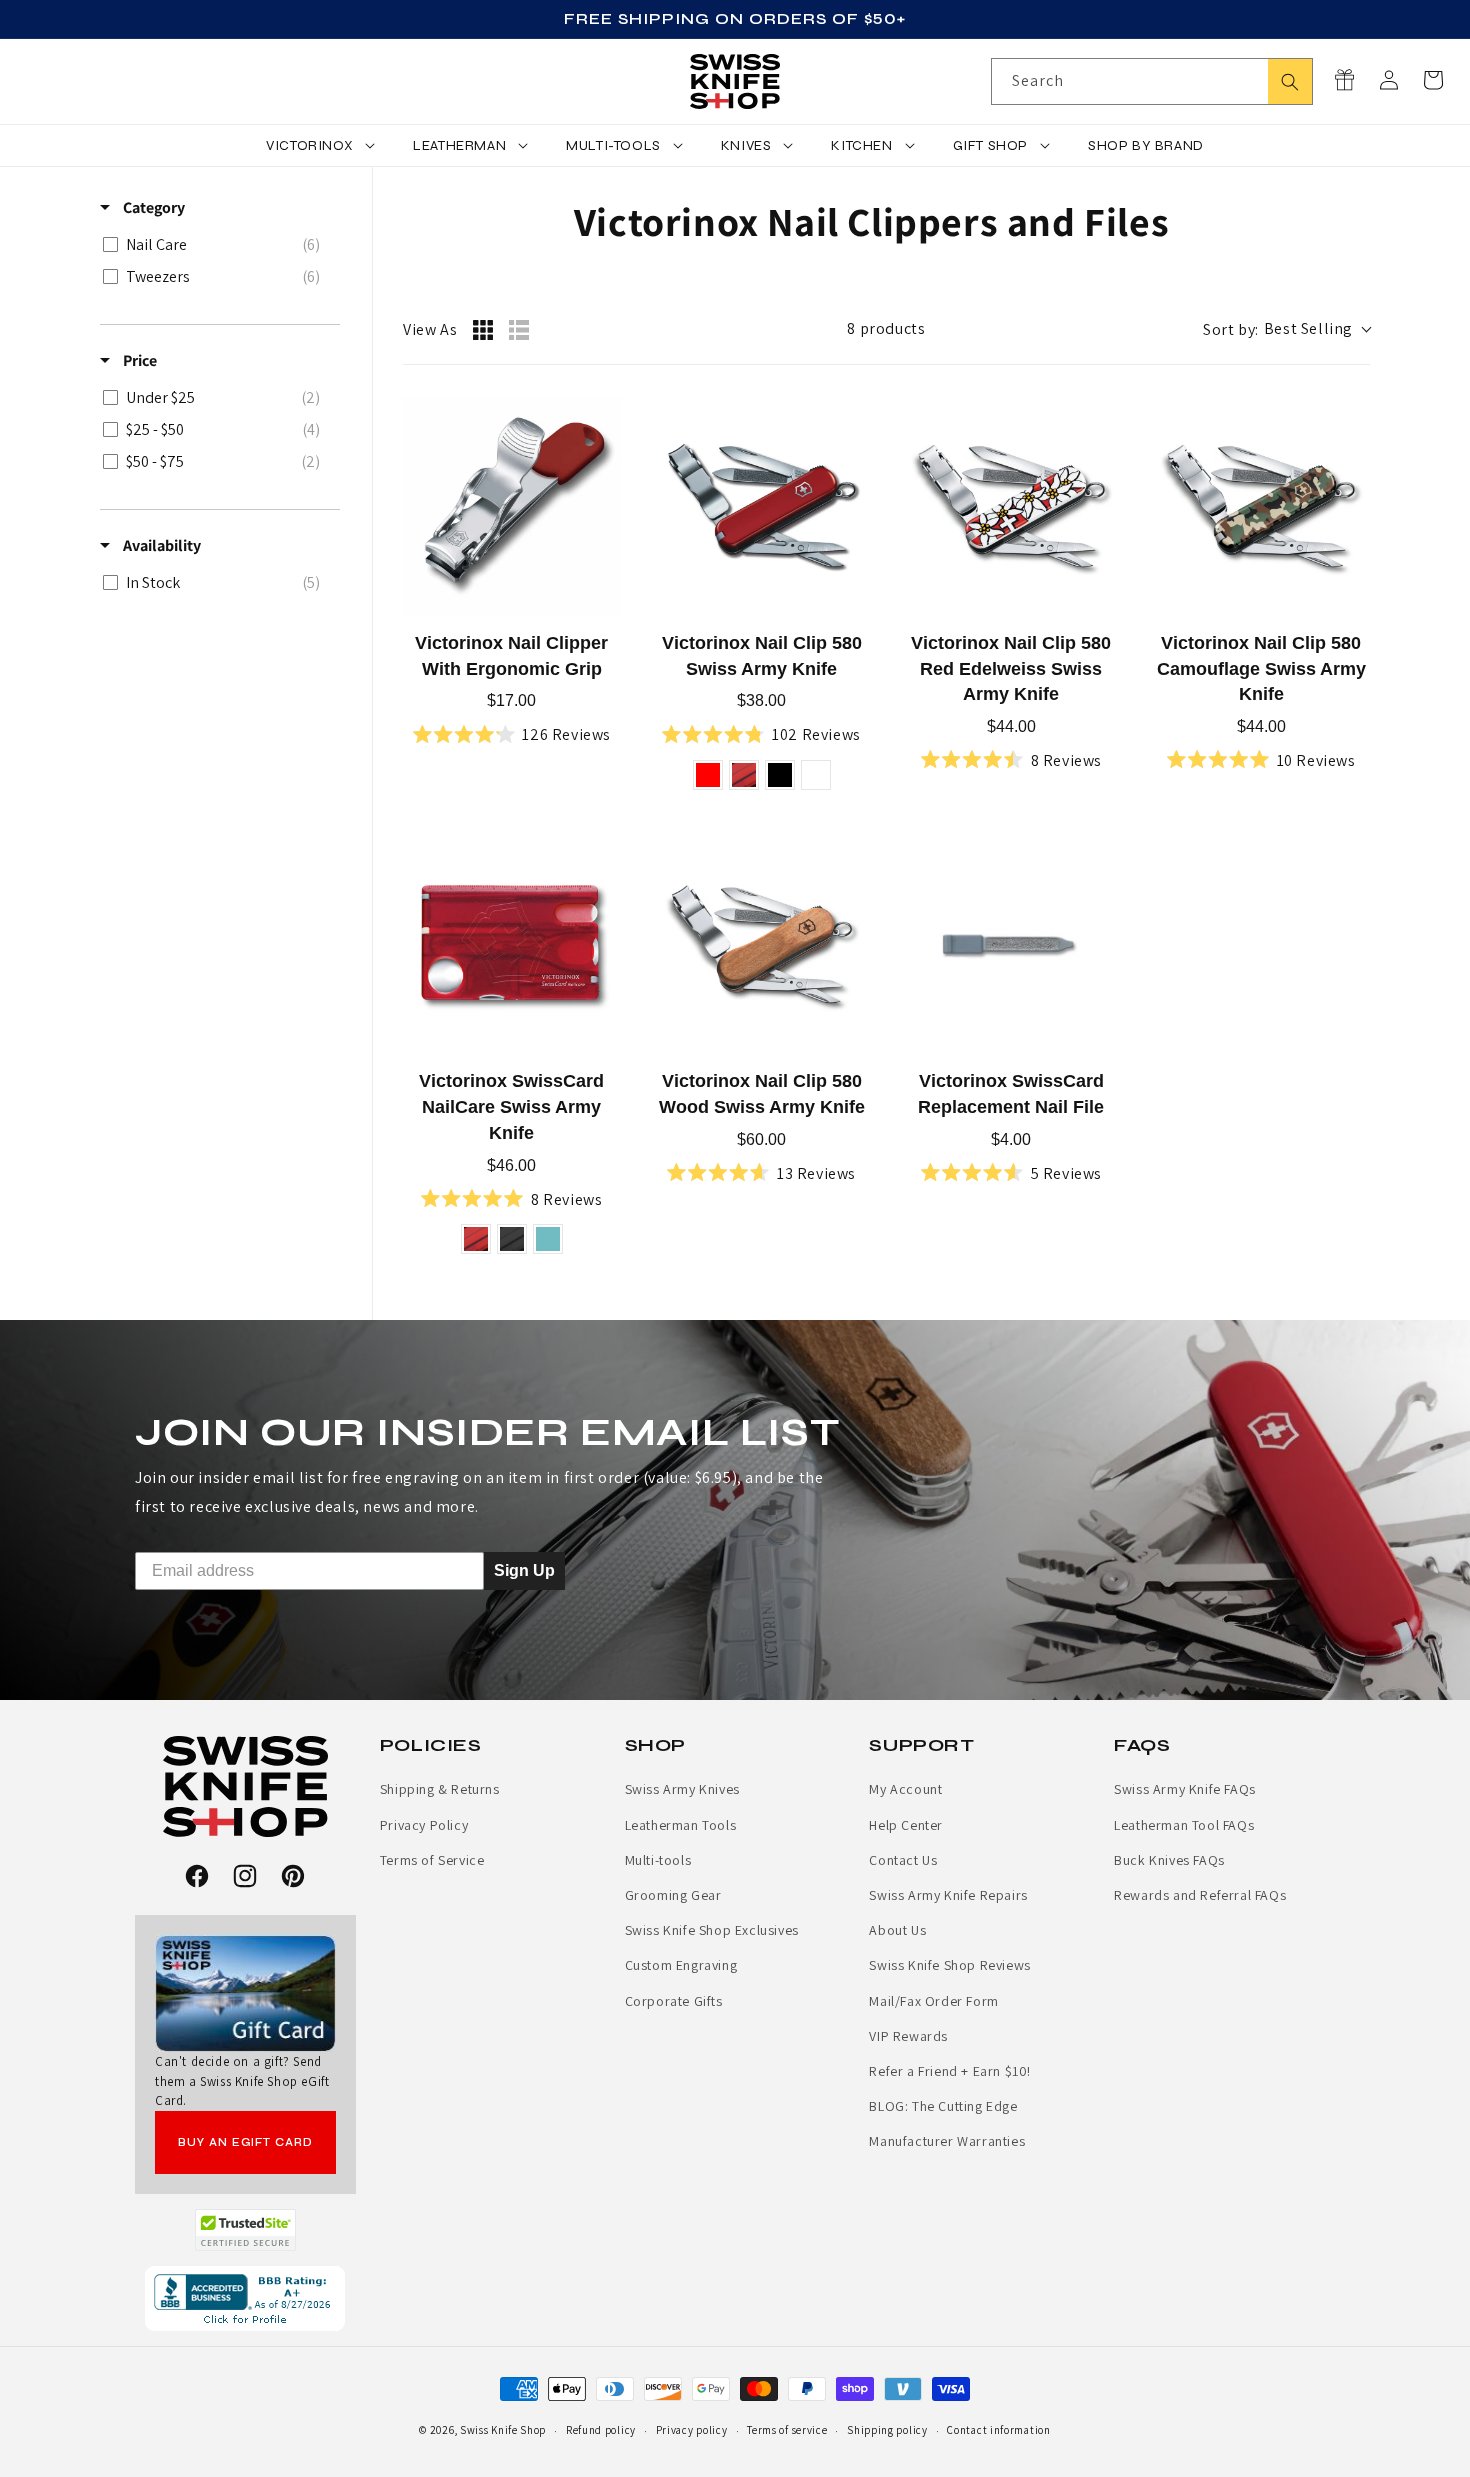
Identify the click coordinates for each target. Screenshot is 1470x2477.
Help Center (906, 1825)
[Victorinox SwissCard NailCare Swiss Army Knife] (512, 945)
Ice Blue (548, 1239)
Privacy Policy (424, 1825)
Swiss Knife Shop (503, 2430)
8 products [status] (886, 328)
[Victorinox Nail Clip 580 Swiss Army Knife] (762, 506)
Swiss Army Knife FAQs (1185, 1789)
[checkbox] (216, 245)
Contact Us (903, 1860)
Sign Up (524, 1570)
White (816, 775)
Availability (160, 545)
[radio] (483, 330)
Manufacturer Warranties (947, 2141)
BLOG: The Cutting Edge (943, 2106)
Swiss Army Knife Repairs (948, 1895)
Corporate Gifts (674, 2001)
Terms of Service (432, 1860)
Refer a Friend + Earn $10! (950, 2071)
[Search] (1290, 81)
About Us (897, 1930)
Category (152, 207)
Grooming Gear (673, 1895)
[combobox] (1152, 81)
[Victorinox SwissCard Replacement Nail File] (1012, 945)
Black (780, 775)
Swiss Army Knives (682, 1789)
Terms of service (787, 2430)
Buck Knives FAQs (1169, 1860)
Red (708, 775)
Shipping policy (887, 2430)
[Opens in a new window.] (245, 2230)
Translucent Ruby (744, 775)
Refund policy (601, 2430)
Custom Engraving (681, 1965)
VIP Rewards (908, 2036)
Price (138, 360)
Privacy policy (692, 2430)
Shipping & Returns (440, 1789)
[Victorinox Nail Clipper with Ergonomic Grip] (512, 506)
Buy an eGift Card (245, 2142)
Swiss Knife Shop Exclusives (712, 1930)
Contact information (998, 2430)
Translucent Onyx (512, 1239)
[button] (1433, 80)
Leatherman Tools (681, 1825)
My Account (905, 1789)
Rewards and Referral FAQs (1200, 1895)
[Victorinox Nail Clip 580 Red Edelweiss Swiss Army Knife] (1012, 506)
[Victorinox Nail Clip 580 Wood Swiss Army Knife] (762, 945)
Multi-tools (658, 1860)
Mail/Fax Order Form (933, 2001)
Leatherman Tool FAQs (1184, 1825)
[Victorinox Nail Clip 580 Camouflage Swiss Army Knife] (1261, 506)
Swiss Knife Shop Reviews (949, 1965)
